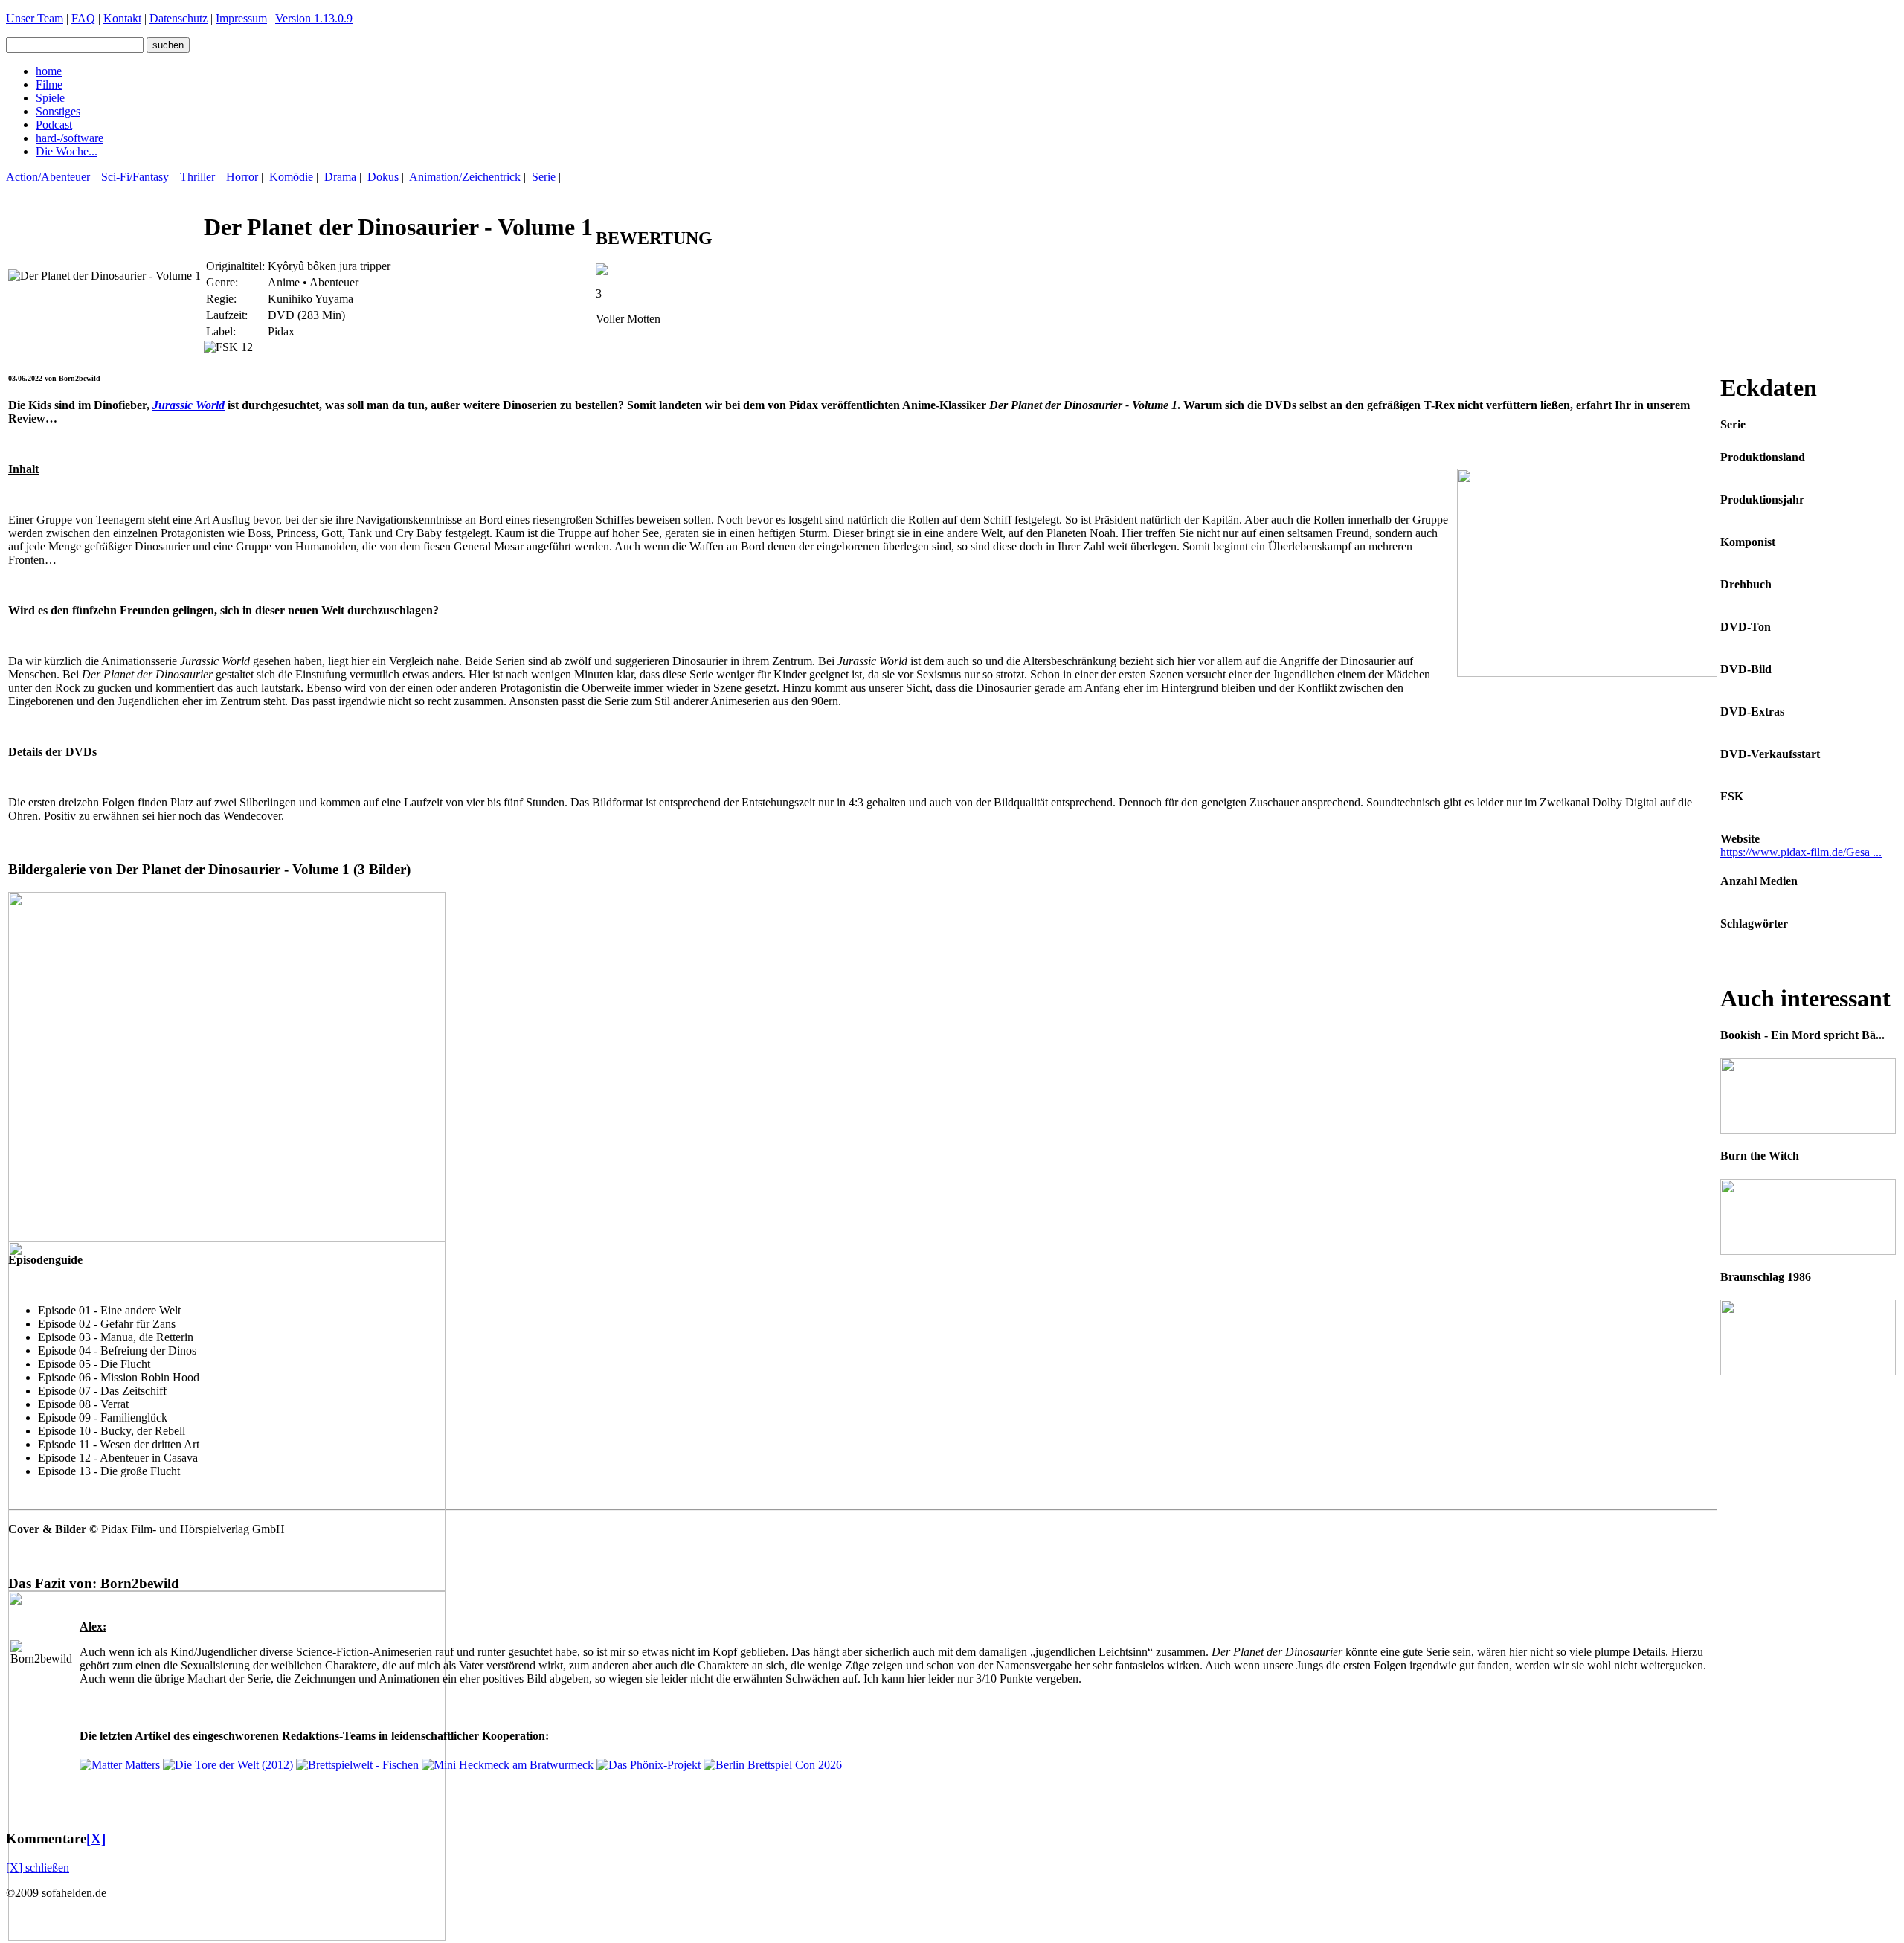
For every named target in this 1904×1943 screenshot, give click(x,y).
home (49, 71)
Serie (544, 177)
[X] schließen (38, 1867)
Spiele (50, 98)
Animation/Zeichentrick (465, 177)
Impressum (241, 18)
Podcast (54, 125)
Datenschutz (178, 18)
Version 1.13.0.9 (314, 18)
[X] (96, 1838)
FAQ (83, 18)
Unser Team (35, 18)
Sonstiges (58, 111)
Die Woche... (67, 151)
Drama (340, 177)
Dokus (383, 177)
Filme (49, 84)
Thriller (197, 177)
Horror (242, 177)
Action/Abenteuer (48, 177)
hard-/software (70, 138)
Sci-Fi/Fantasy (135, 177)
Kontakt (122, 18)
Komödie (291, 177)
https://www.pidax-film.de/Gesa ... (1801, 852)
